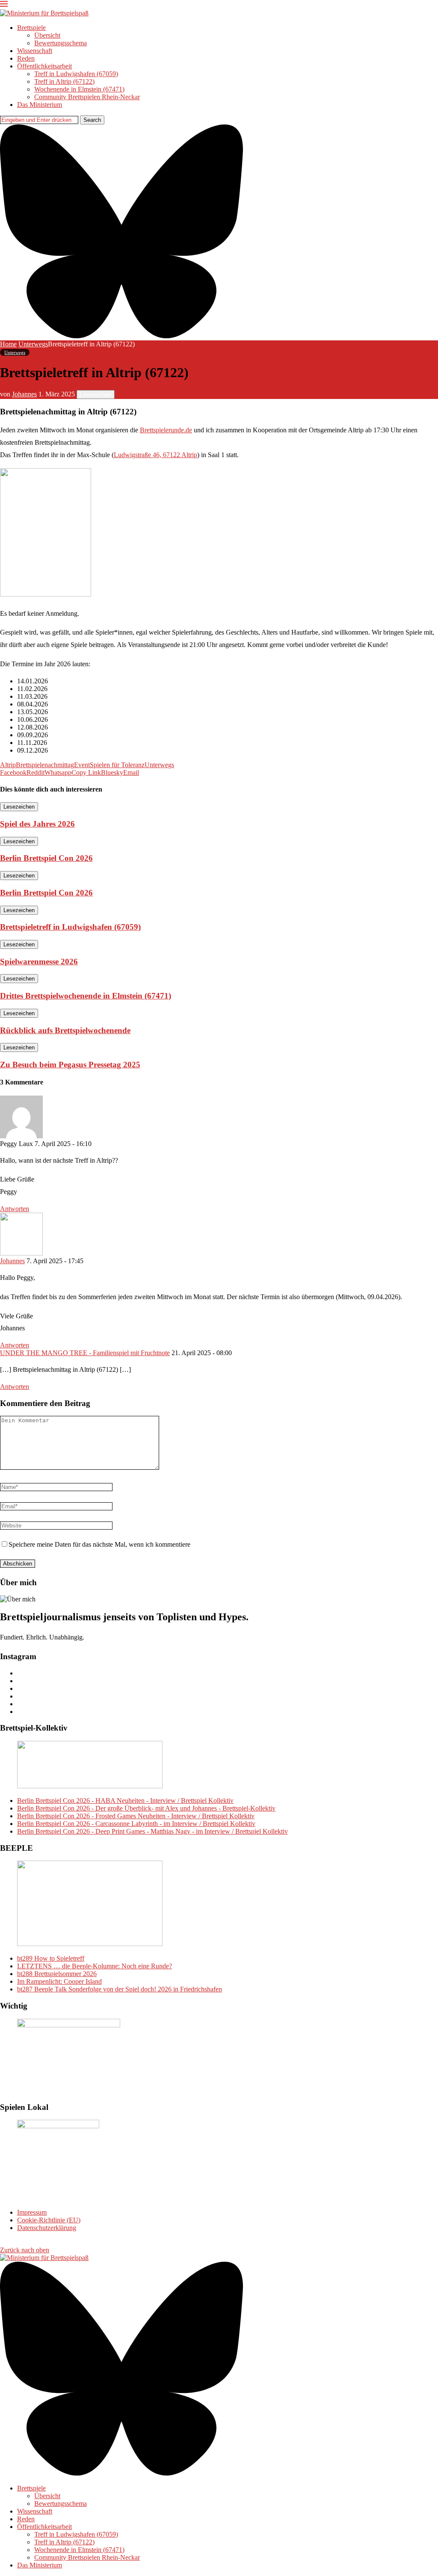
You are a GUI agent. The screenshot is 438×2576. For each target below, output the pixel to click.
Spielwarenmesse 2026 (39, 962)
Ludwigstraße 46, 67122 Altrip (155, 455)
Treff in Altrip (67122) (64, 81)
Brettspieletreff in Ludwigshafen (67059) (70, 927)
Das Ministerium (40, 105)
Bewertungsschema (61, 43)
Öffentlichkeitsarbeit (44, 66)
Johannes (24, 394)
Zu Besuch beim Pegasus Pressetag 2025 (70, 1065)
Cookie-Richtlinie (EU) (49, 2220)
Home (8, 344)
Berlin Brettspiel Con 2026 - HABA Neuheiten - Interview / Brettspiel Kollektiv (125, 1801)
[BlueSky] (121, 336)
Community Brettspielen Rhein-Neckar (87, 97)
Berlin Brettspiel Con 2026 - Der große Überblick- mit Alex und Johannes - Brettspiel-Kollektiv (146, 1808)
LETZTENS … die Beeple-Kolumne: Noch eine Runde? (95, 1966)
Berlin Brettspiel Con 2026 (46, 858)
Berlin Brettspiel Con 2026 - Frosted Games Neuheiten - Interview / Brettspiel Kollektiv (136, 1816)
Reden (26, 58)
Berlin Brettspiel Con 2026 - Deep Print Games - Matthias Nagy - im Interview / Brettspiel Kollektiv (152, 1831)
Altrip (8, 765)
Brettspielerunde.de (166, 430)
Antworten (15, 1209)
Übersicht (47, 35)
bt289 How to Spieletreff (51, 1958)
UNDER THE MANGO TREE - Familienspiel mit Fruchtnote (85, 1353)
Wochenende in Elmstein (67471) (79, 89)
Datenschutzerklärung (47, 2228)
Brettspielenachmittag (45, 765)
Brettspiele (31, 28)
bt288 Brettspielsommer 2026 (57, 1974)
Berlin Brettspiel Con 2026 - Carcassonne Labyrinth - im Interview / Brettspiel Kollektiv (136, 1824)
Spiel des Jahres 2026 (37, 824)
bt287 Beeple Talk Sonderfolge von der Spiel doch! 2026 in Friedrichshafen (120, 1989)
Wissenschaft (35, 51)
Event (82, 765)
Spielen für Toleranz (117, 765)
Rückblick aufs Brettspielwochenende (65, 1030)
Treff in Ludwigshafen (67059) (76, 74)
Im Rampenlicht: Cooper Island (59, 1981)
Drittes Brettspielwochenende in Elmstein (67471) (86, 996)
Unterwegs (33, 344)
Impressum (32, 2212)
